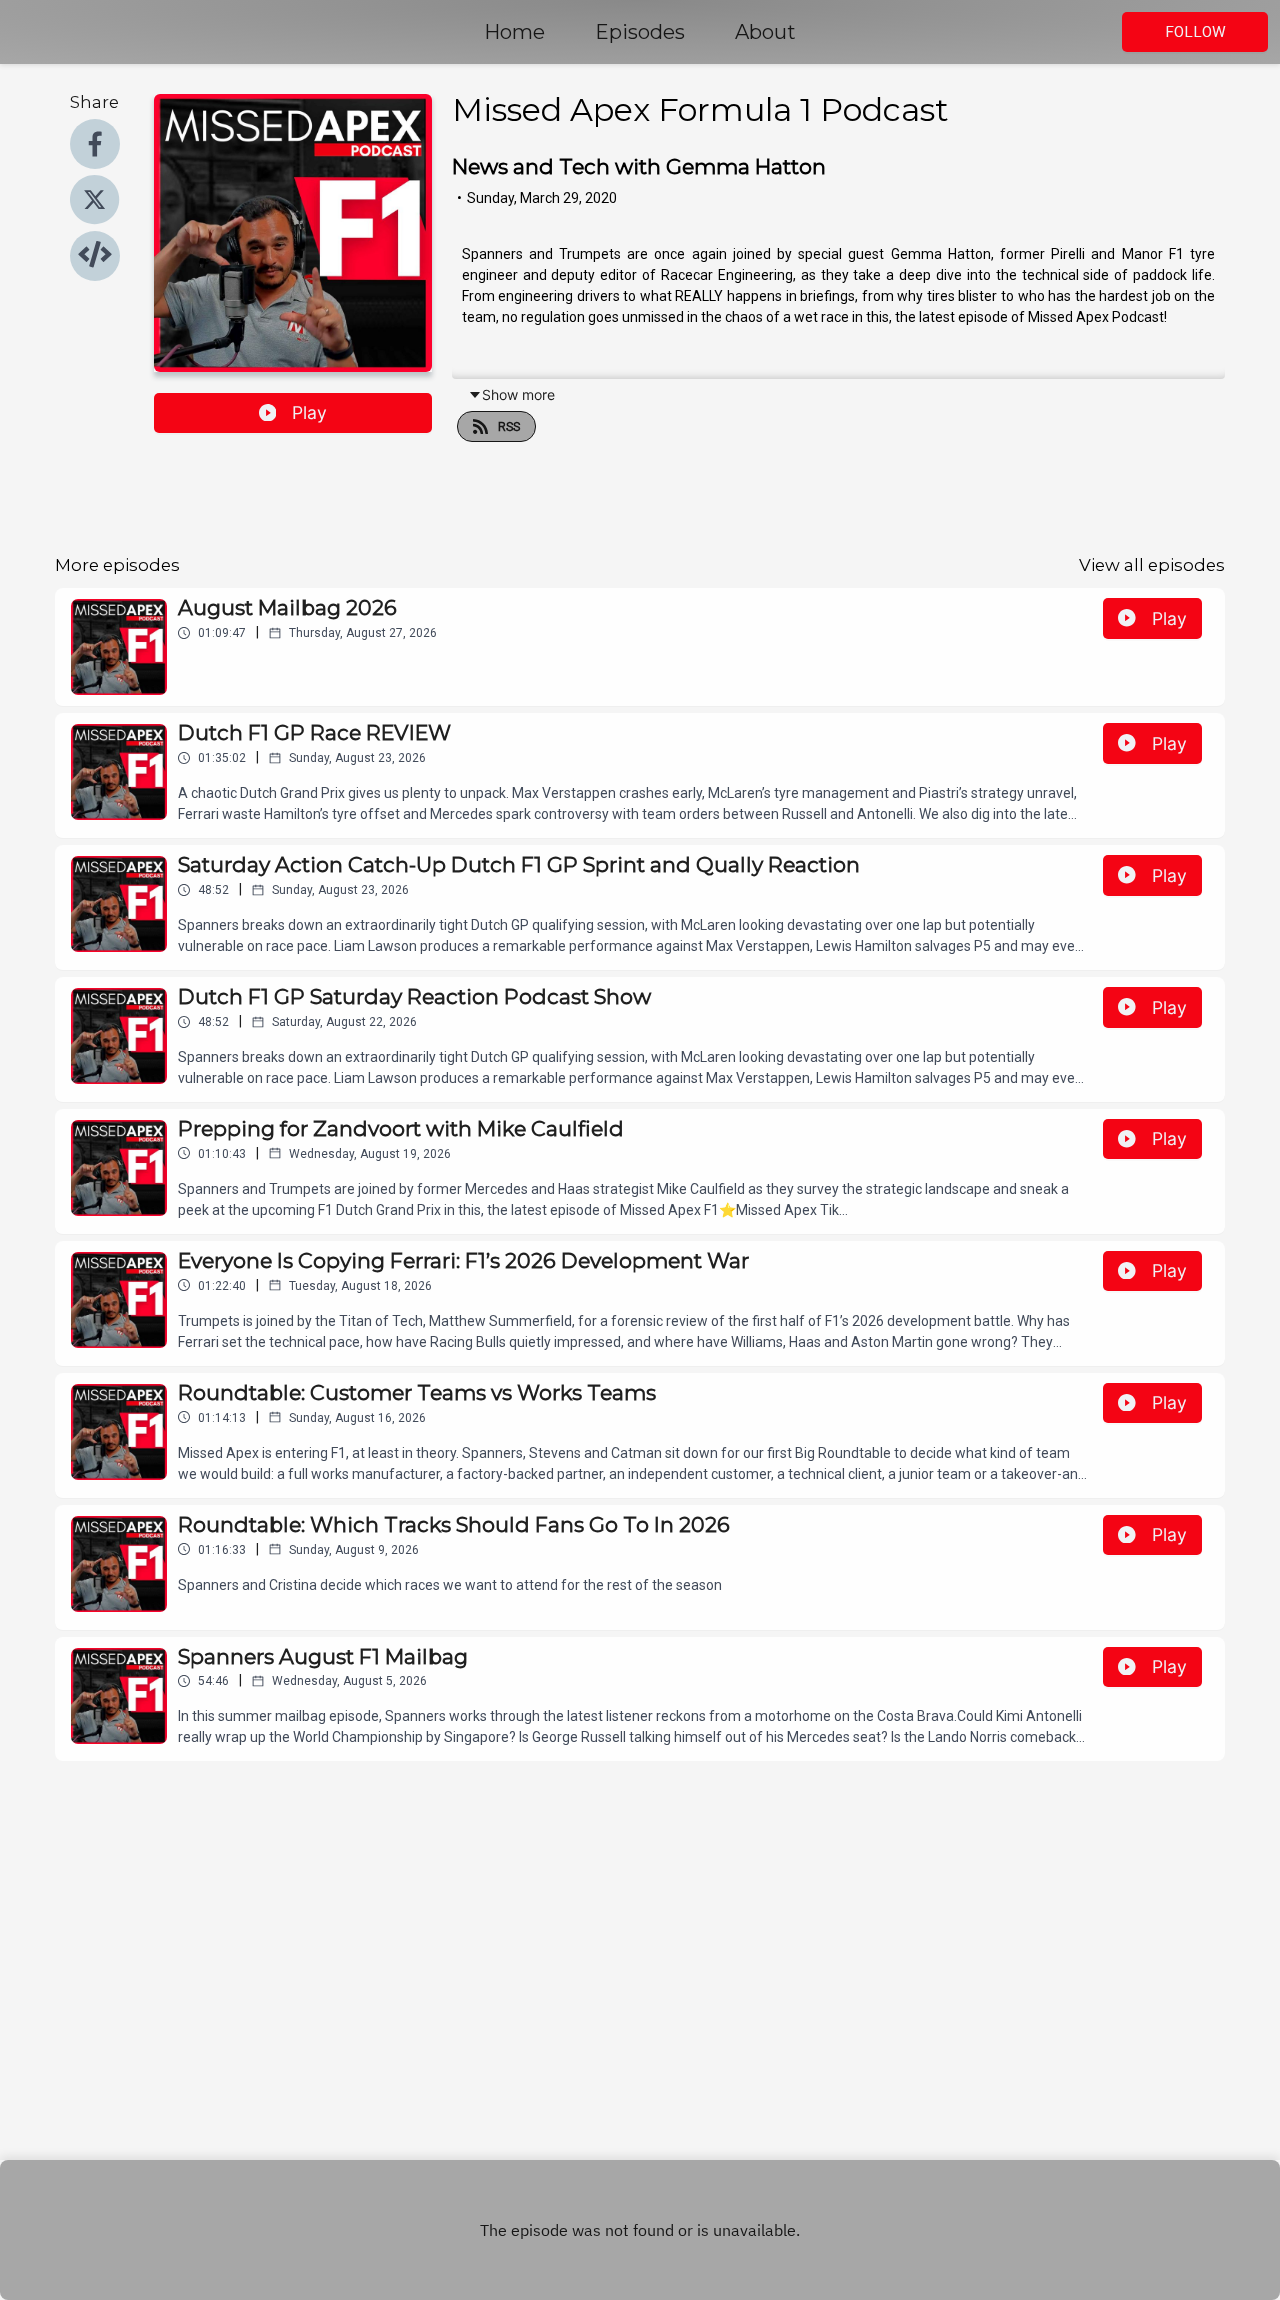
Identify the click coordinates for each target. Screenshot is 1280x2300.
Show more (518, 394)
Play (309, 412)
